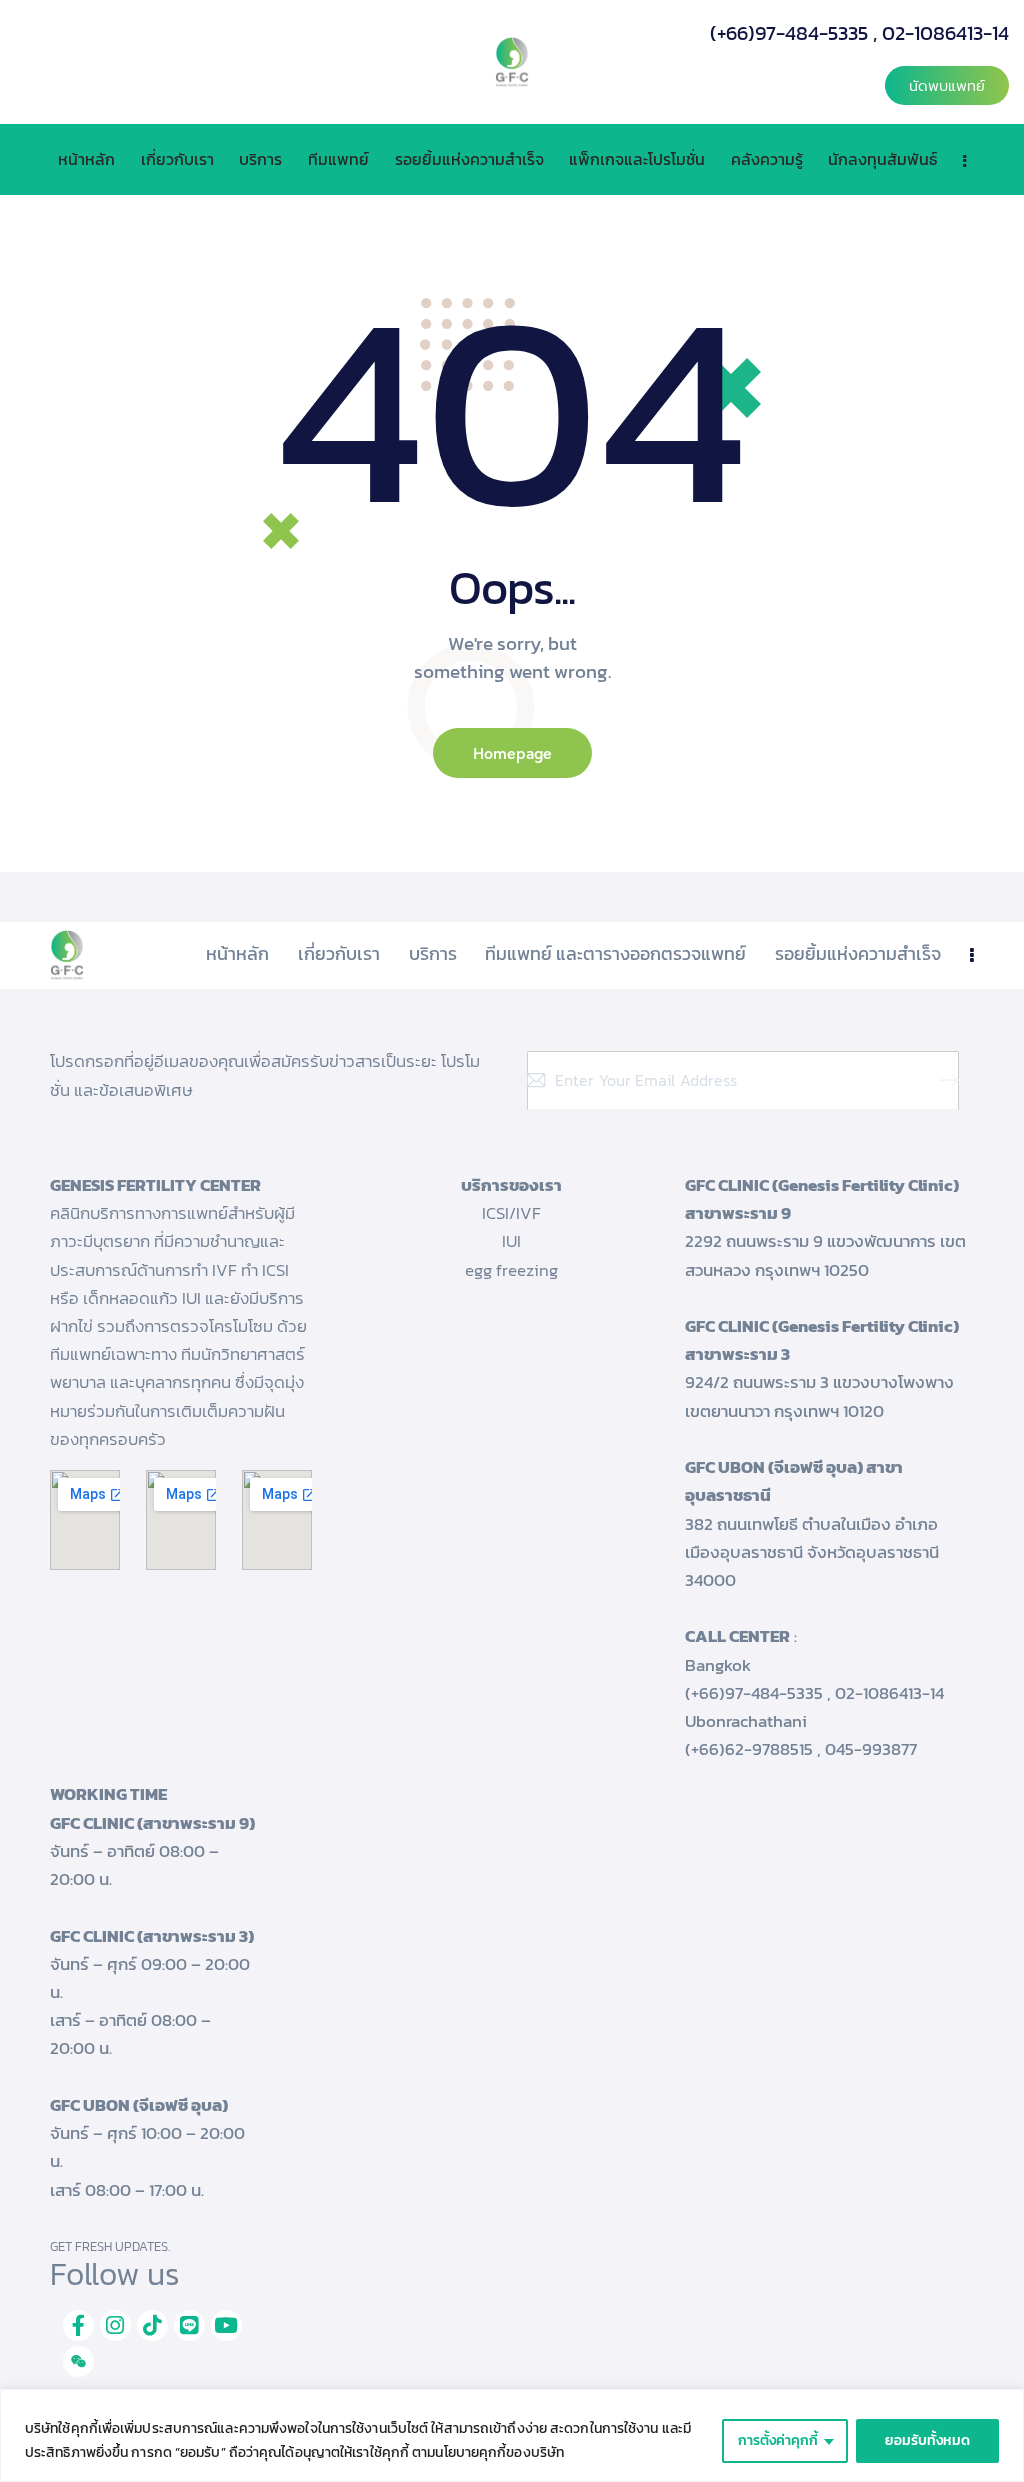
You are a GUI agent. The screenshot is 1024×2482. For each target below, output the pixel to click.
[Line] (189, 2325)
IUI (511, 1241)
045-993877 (871, 1749)
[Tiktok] (152, 2325)
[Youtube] (226, 2325)
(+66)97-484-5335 (789, 33)
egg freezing (511, 1270)
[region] (512, 2435)
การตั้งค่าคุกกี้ (778, 2440)
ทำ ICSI (265, 1270)
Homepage (512, 753)
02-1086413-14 (945, 33)
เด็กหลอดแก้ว (130, 1298)
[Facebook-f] (78, 2325)
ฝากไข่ (71, 1326)
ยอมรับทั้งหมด (927, 2440)
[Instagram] (115, 2325)
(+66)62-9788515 (749, 1749)
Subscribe (944, 1081)
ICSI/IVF (511, 1213)
